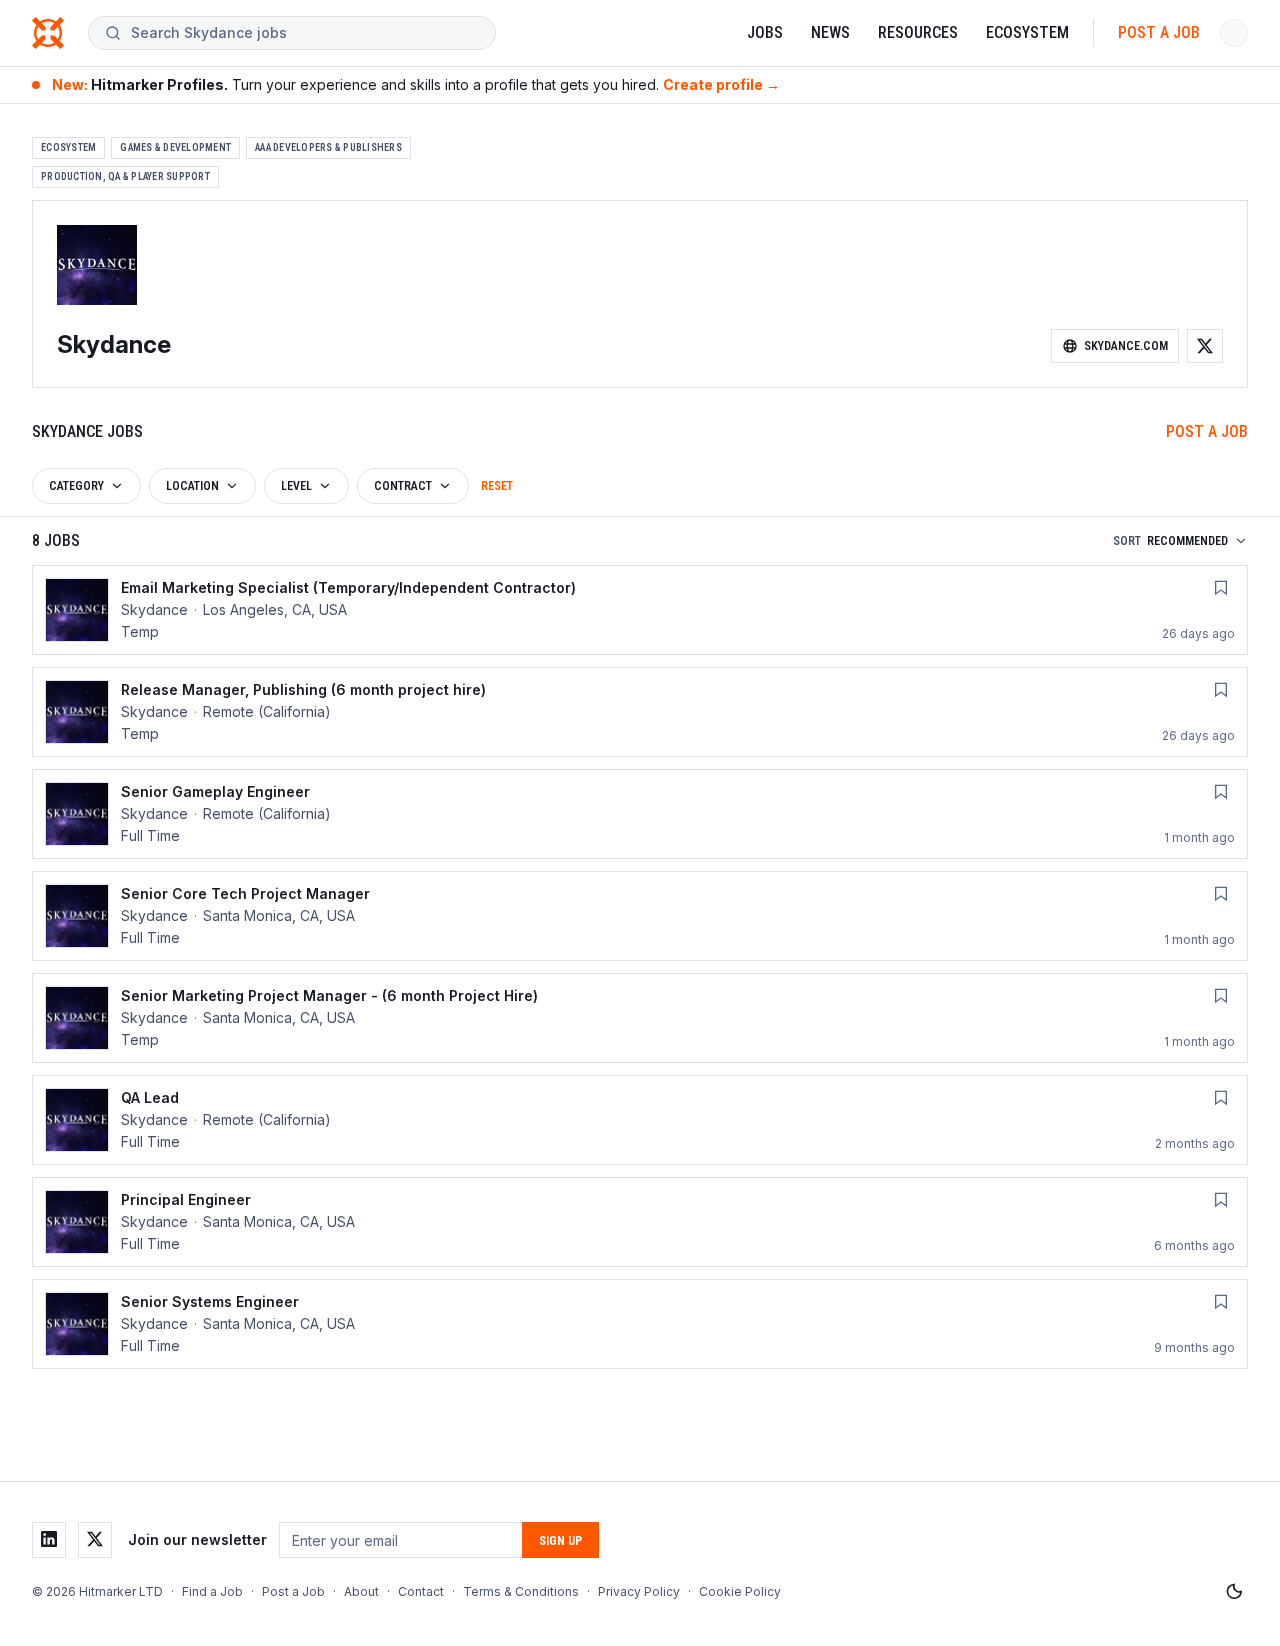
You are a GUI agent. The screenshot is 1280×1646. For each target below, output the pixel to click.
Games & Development (175, 147)
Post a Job (1159, 32)
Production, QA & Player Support (125, 176)
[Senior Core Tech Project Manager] (640, 916)
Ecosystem (1027, 32)
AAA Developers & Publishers (328, 147)
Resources (918, 32)
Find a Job (212, 1591)
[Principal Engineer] (640, 1222)
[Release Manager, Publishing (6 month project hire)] (640, 712)
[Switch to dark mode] (1234, 1592)
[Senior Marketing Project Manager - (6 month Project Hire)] (640, 1018)
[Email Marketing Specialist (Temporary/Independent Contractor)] (640, 610)
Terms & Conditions (521, 1591)
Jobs (765, 32)
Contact (421, 1591)
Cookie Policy (740, 1591)
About (361, 1591)
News (830, 32)
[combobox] (305, 33)
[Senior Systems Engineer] (640, 1324)
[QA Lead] (640, 1120)
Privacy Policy (639, 1591)
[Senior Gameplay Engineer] (640, 814)
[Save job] (1221, 588)
